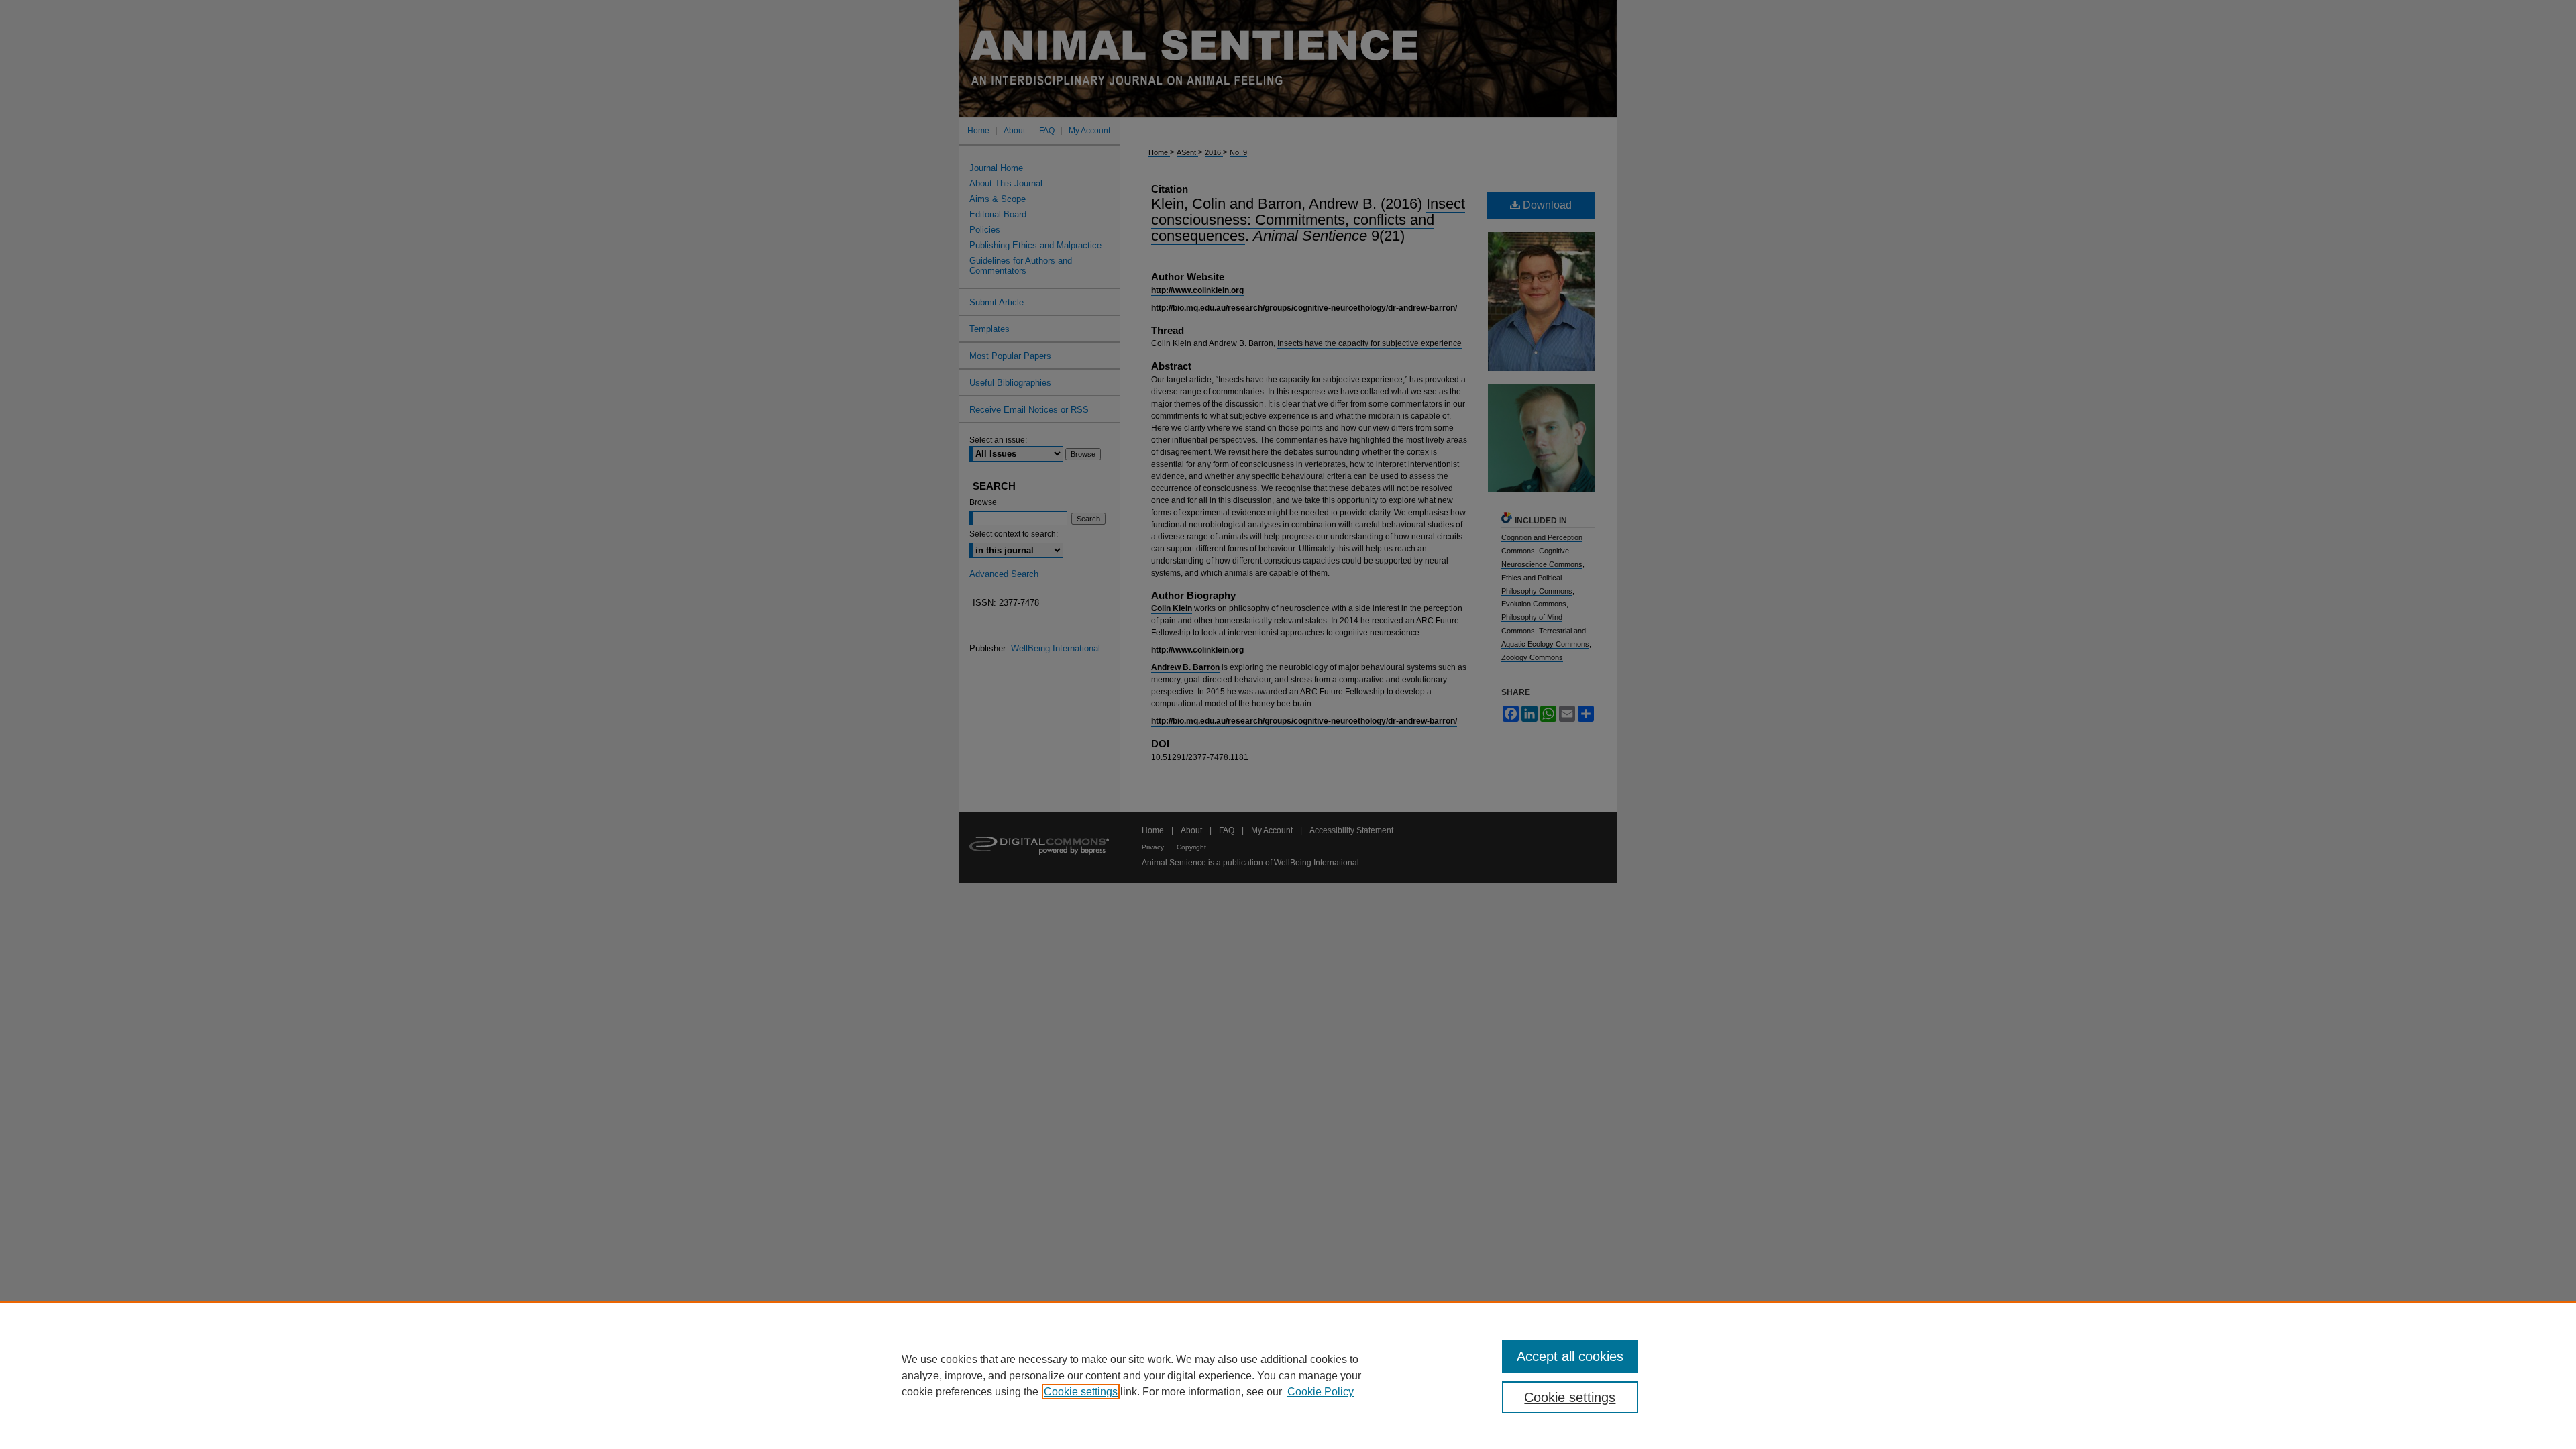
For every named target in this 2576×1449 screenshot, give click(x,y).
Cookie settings (1081, 1392)
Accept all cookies (1570, 1356)
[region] (1288, 1375)
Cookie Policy (1321, 1392)
